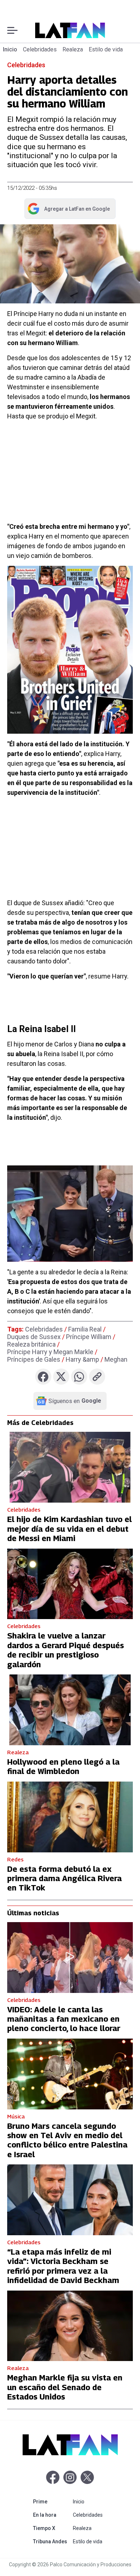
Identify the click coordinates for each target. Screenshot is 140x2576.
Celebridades (40, 49)
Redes (15, 1859)
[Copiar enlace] (97, 1377)
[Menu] (12, 30)
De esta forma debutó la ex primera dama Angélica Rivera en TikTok (64, 1878)
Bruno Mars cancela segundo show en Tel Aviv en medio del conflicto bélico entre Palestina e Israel (67, 2140)
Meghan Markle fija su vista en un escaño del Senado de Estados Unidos (65, 2387)
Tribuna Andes (52, 2541)
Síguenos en (75, 1401)
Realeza (73, 49)
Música (16, 2116)
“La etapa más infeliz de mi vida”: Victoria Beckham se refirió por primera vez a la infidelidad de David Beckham (63, 2266)
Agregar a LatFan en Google (68, 210)
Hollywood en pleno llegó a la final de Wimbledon (63, 1766)
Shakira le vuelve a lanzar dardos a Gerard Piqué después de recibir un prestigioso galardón (66, 1650)
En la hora (52, 2515)
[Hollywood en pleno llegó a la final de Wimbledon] (70, 1710)
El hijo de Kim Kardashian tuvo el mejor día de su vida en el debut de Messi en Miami (69, 1529)
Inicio (10, 49)
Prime (52, 2501)
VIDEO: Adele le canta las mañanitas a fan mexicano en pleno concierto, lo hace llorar (64, 2019)
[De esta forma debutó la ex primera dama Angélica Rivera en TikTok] (70, 1817)
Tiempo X (52, 2528)
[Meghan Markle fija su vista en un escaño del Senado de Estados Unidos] (70, 2326)
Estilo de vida (106, 49)
